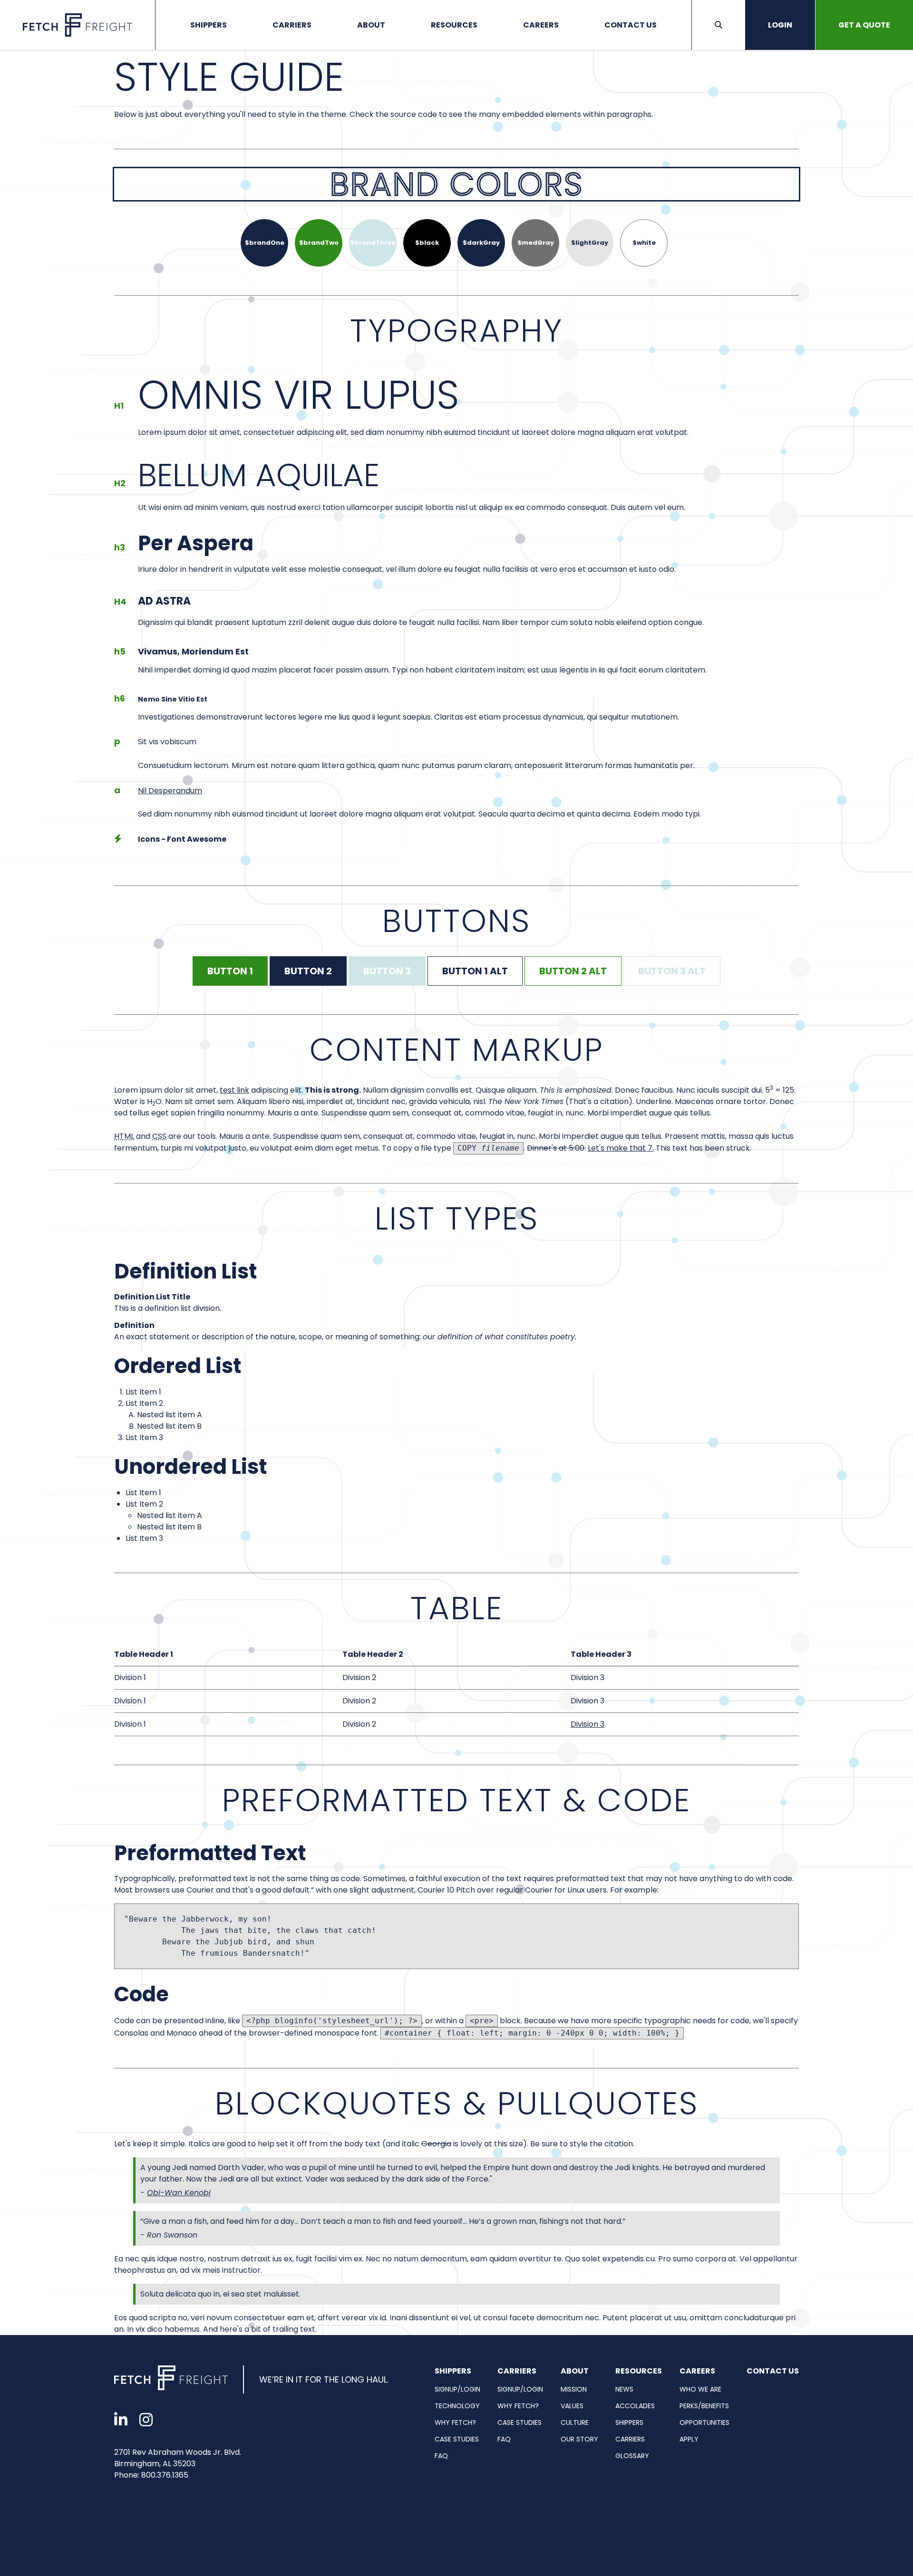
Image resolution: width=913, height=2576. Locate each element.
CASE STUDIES (457, 2439)
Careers (541, 25)
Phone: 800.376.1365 (151, 2475)
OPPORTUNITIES (704, 2422)
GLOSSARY (632, 2456)
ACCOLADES (635, 2406)
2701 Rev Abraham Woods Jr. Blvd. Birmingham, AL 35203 (178, 2458)
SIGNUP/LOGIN (457, 2389)
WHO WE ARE (700, 2389)
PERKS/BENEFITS (704, 2406)
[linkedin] (121, 2420)
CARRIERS (630, 2439)
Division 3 (588, 1724)
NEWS (624, 2389)
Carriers (292, 25)
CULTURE (575, 2422)
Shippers (209, 25)
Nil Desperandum (170, 791)
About (371, 25)
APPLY (689, 2439)
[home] (171, 2379)
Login (780, 25)
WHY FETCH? (455, 2422)
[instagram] (146, 2420)
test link (234, 1090)
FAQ (441, 2456)
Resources (454, 25)
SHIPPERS (629, 2422)
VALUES (572, 2406)
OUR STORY (579, 2439)
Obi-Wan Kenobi (179, 2193)
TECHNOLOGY (457, 2406)
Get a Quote (864, 25)
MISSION (574, 2389)
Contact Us (631, 25)
